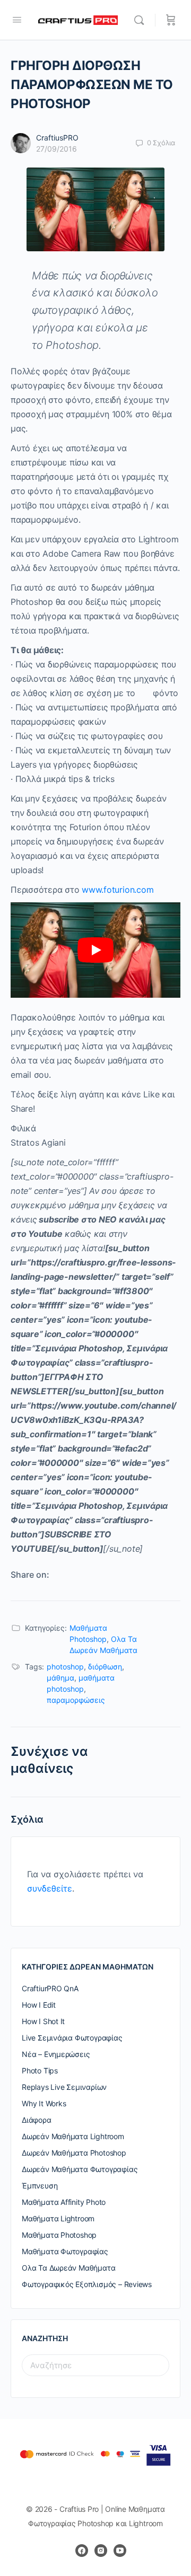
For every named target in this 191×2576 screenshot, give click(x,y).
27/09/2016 (57, 149)
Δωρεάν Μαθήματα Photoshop (74, 2153)
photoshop (65, 1667)
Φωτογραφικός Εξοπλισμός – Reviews (87, 2284)
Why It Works (44, 2103)
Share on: (30, 1575)
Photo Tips (40, 2071)
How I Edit (39, 2005)
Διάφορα (37, 2120)
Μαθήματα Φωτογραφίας (65, 2251)
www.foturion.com (118, 890)
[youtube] (120, 2551)
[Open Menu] (17, 19)
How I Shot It (43, 2021)
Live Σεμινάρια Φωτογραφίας (72, 2038)
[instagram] (101, 2551)
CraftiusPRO (57, 138)
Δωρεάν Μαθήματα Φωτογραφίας (80, 2169)
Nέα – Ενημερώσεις (56, 2054)
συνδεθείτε (50, 1888)
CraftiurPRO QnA (50, 1988)
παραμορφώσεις (76, 1700)
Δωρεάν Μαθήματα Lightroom (73, 2136)
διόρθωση (105, 1667)
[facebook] (82, 2551)
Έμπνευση (40, 2186)
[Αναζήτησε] (142, 20)
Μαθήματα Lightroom (58, 2218)
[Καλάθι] (171, 20)
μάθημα (60, 1678)
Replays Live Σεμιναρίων (64, 2087)
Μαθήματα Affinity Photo (64, 2202)
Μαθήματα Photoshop (59, 2235)
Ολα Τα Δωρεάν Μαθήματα (68, 2268)
